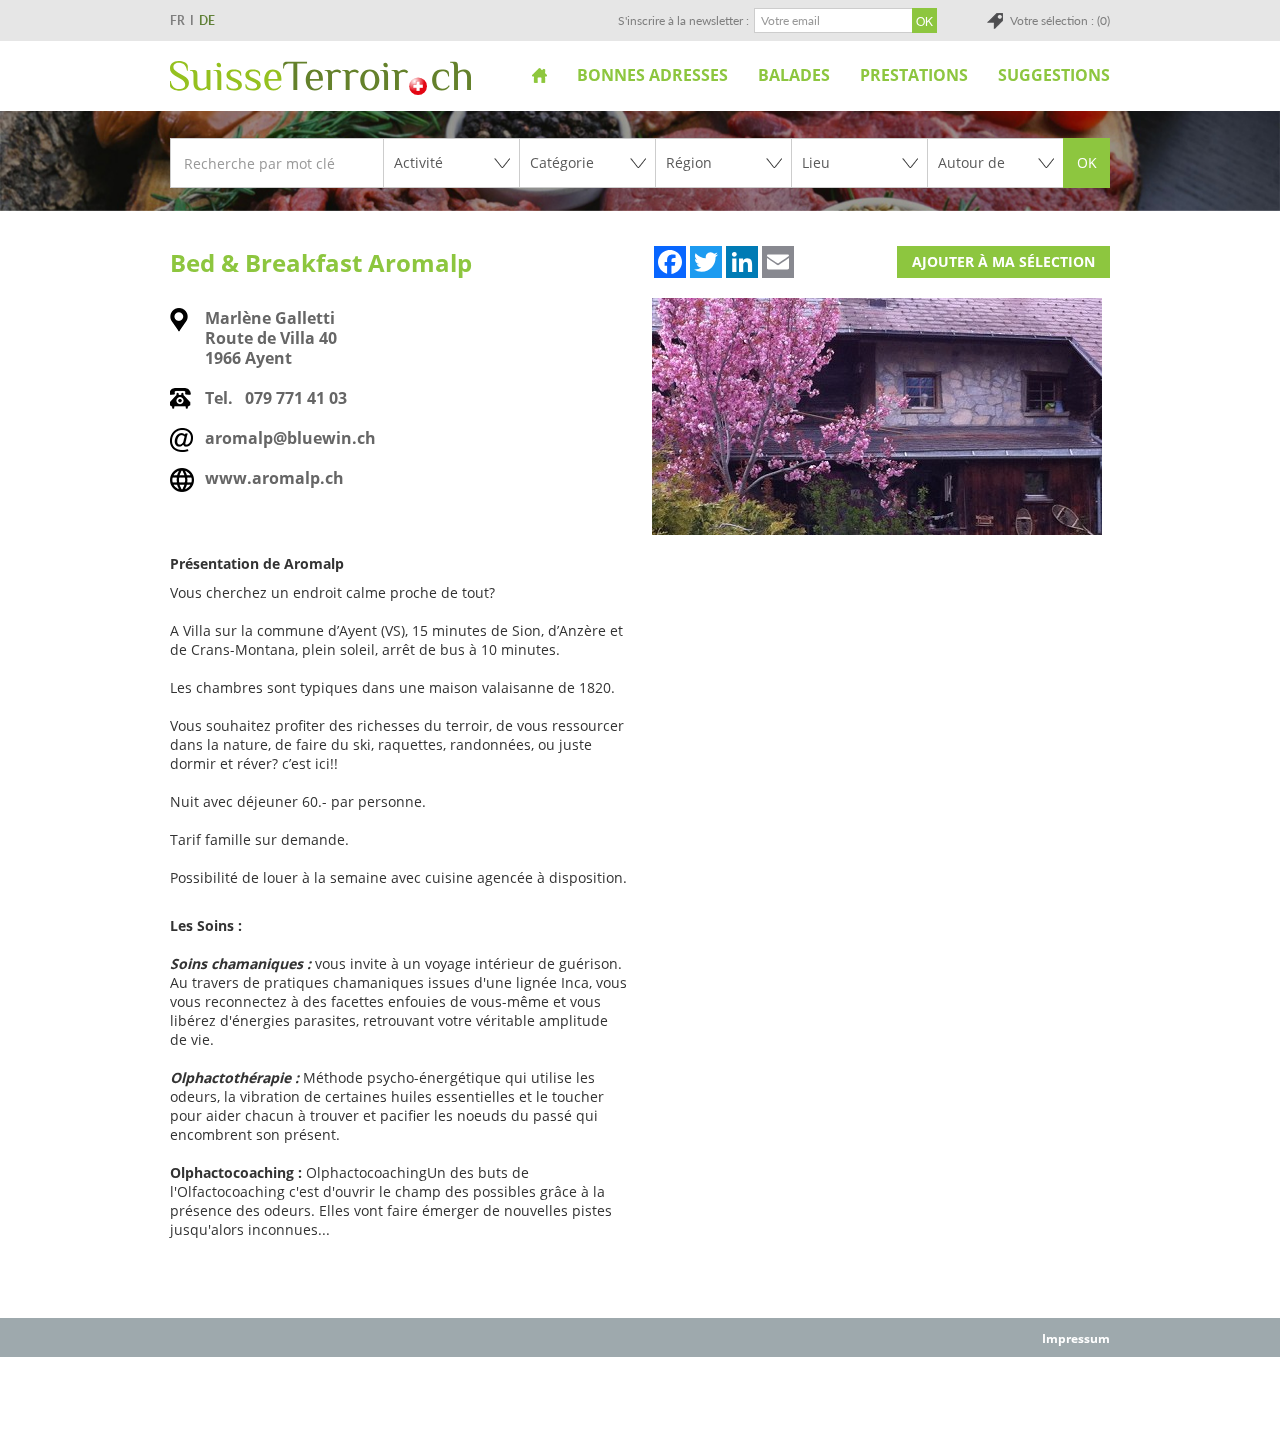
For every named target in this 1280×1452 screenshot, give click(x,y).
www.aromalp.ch (274, 478)
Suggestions (1054, 75)
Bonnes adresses (652, 75)
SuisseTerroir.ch (320, 78)
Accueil (539, 75)
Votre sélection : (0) (1060, 20)
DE (207, 20)
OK (1087, 162)
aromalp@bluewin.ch (290, 438)
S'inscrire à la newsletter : (683, 20)
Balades (794, 75)
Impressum (1076, 1338)
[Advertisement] (640, 1403)
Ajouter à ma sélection (1003, 261)
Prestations (914, 75)
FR (177, 20)
